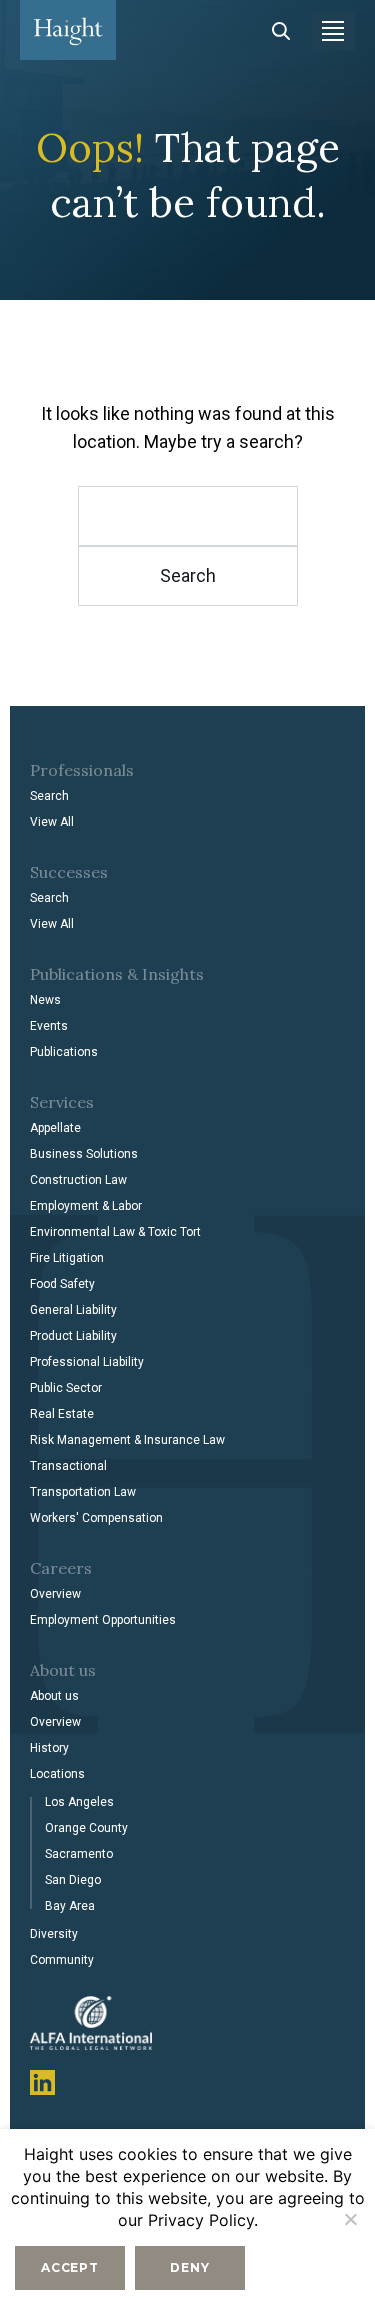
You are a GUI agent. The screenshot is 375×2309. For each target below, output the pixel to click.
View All (52, 822)
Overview (55, 1594)
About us (54, 1696)
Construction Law (78, 1180)
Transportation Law (83, 1492)
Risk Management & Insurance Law (127, 1440)
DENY (189, 2267)
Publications (64, 1052)
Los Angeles (79, 1802)
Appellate (55, 1128)
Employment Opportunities (103, 1620)
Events (49, 1026)
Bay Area (70, 1906)
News (45, 1000)
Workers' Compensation (96, 1518)
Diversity (54, 1934)
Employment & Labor (86, 1206)
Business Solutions (84, 1154)
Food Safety (62, 1284)
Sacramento (79, 1854)
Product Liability (73, 1336)
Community (62, 1960)
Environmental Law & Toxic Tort (115, 1232)
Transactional (68, 1466)
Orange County (86, 1828)
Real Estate (62, 1414)
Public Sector (66, 1388)
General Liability (73, 1310)
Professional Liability (87, 1362)
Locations (57, 1774)
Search (49, 796)
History (49, 1748)
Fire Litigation (67, 1258)
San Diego (73, 1880)
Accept (70, 2267)
